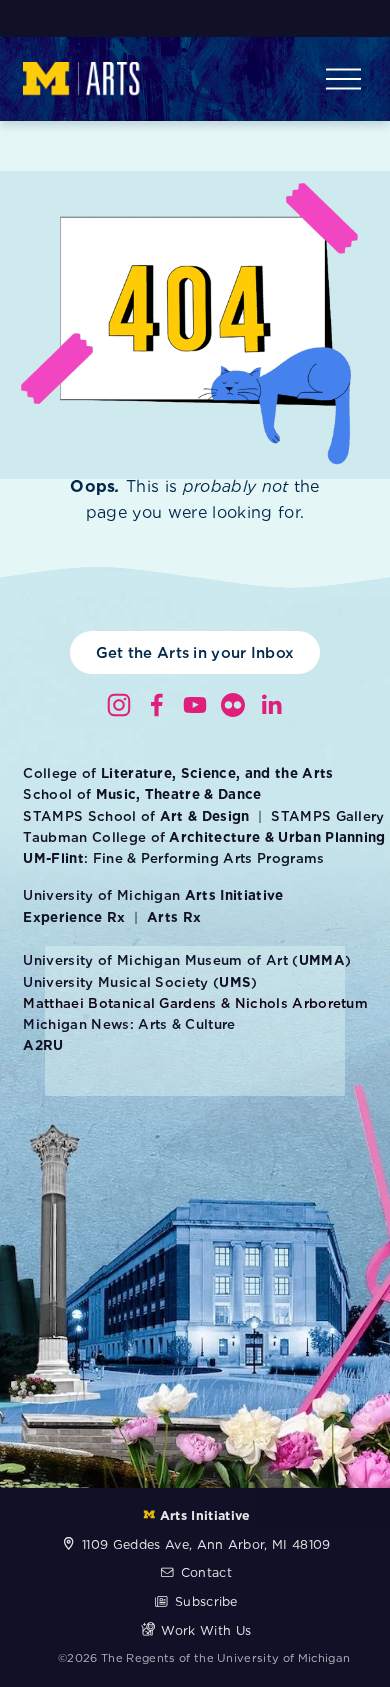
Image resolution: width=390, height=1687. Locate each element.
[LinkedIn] (271, 705)
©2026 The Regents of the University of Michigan (204, 1658)
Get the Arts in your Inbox (195, 653)
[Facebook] (157, 705)
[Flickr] (233, 705)
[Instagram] (119, 705)
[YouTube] (195, 705)
